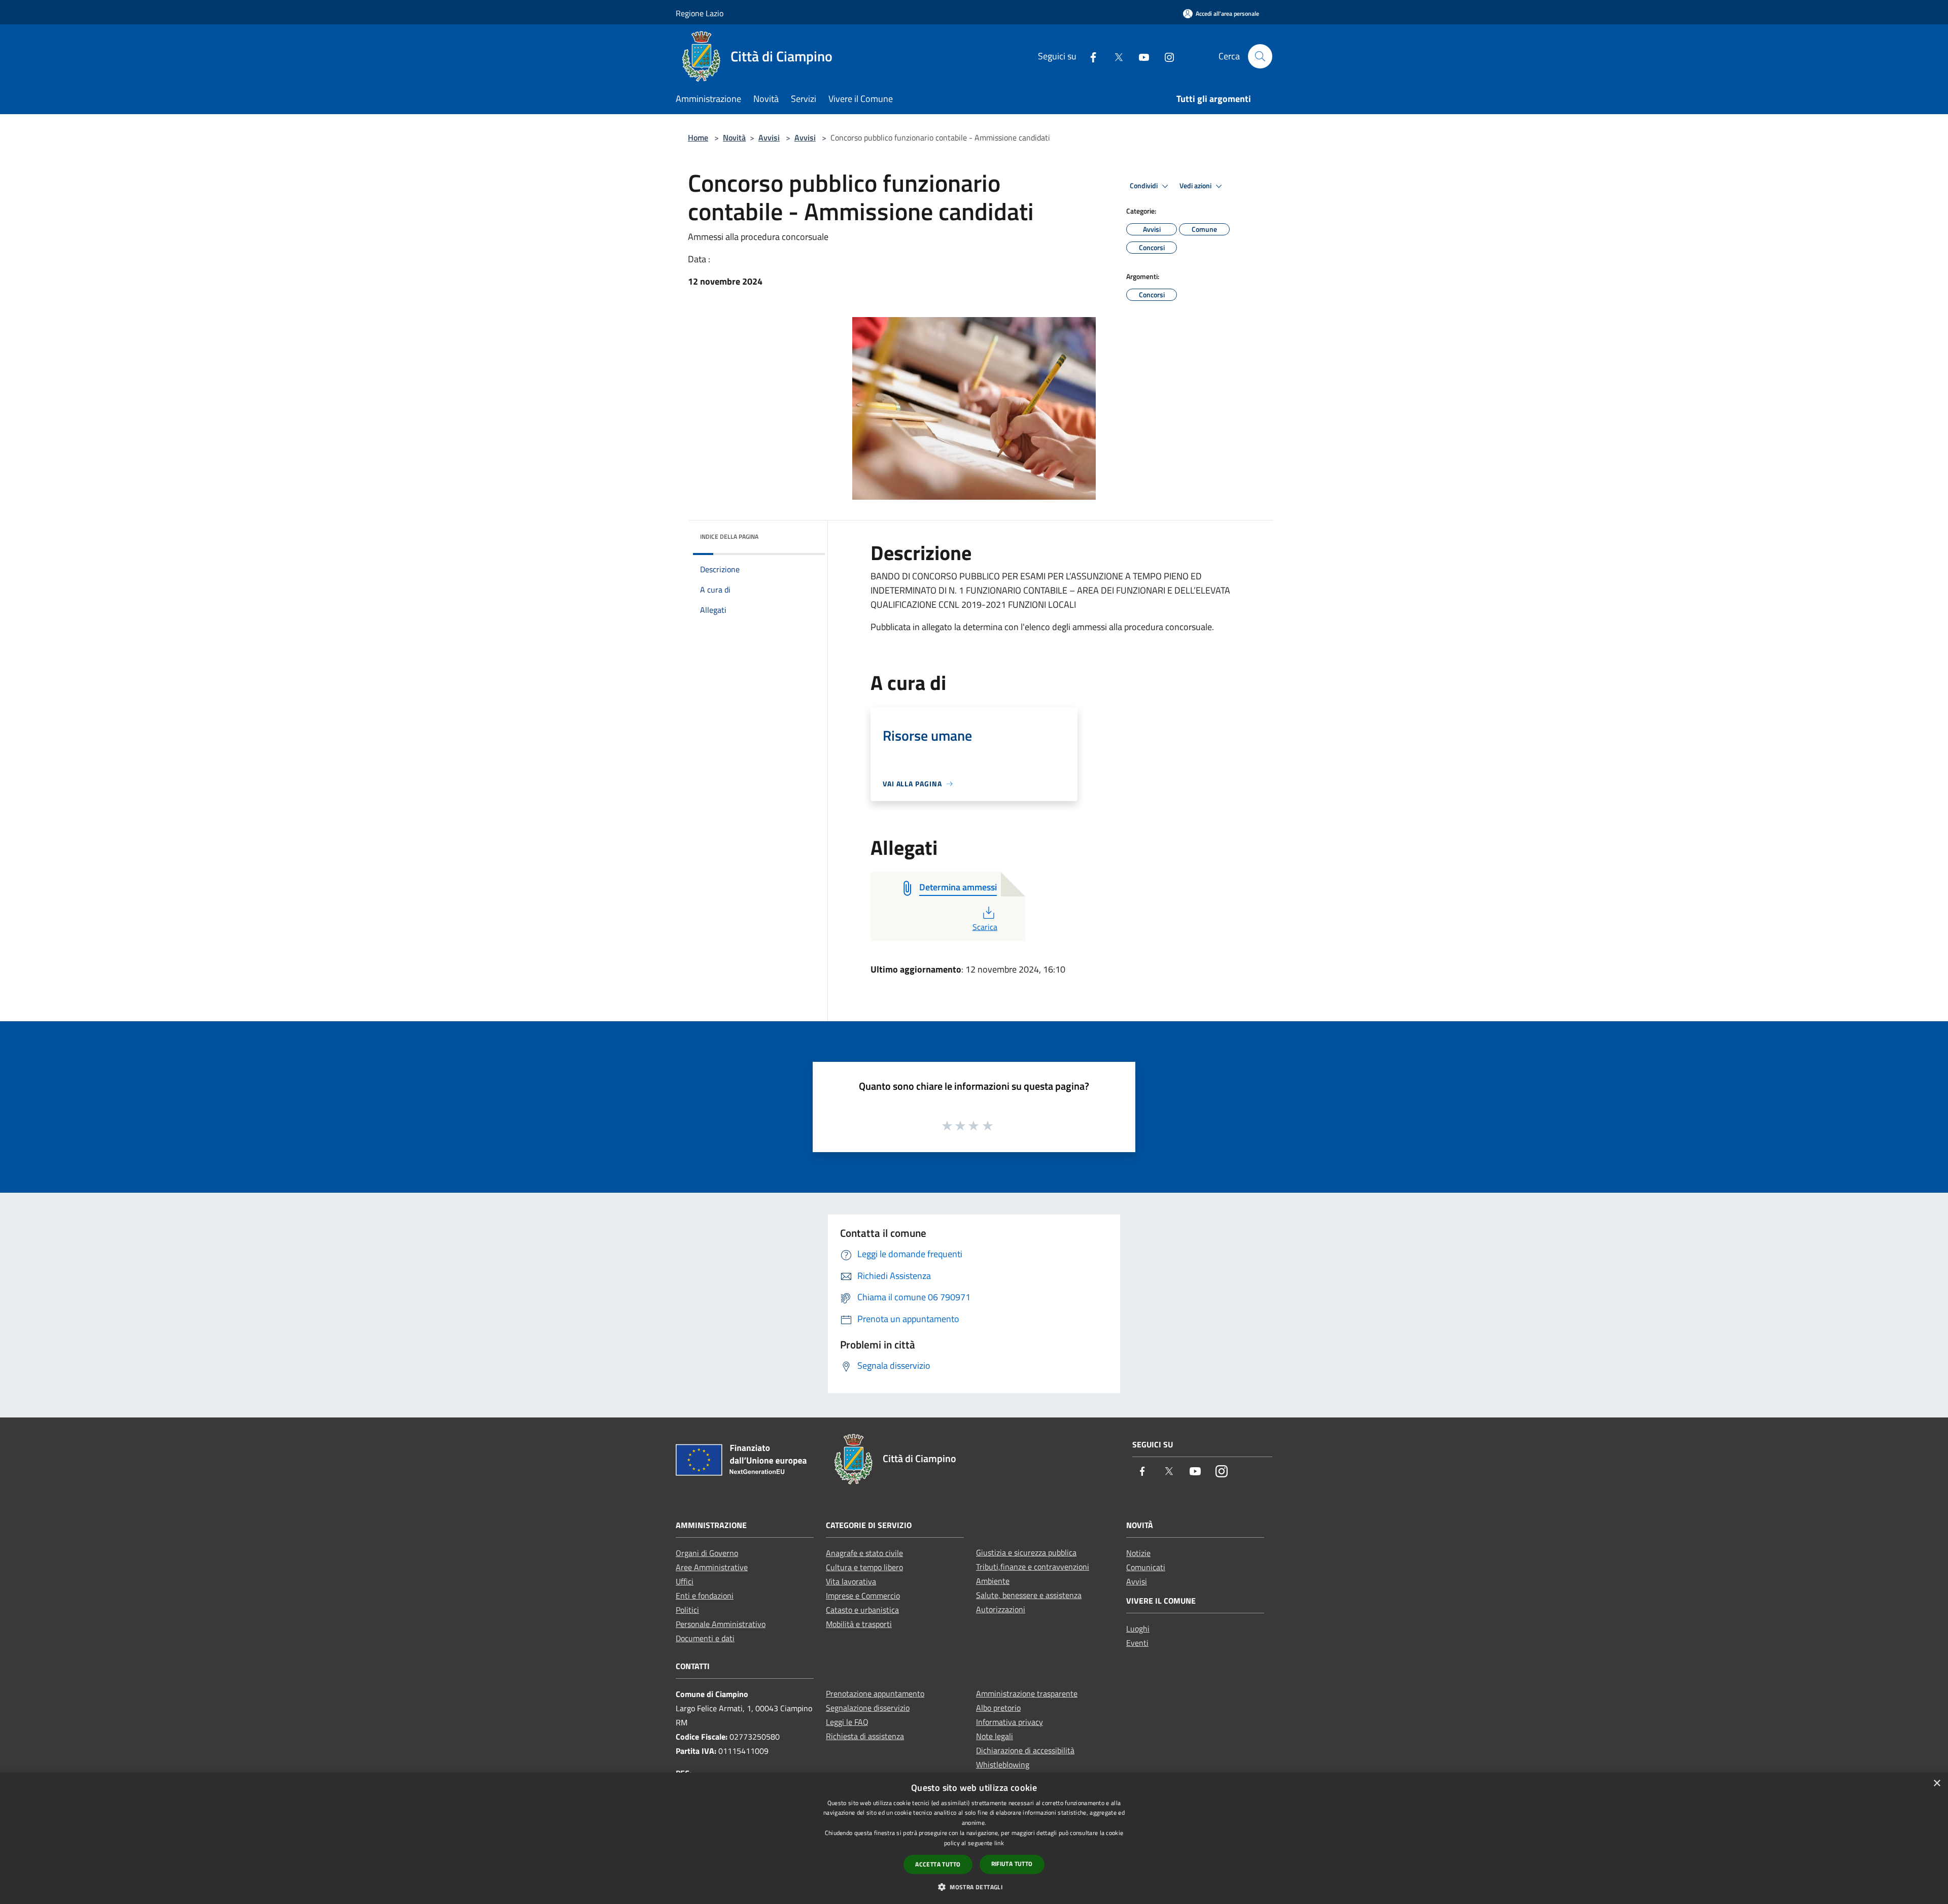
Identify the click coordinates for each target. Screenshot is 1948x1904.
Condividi (1144, 186)
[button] (974, 1887)
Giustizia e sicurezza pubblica (1026, 1552)
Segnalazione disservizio (868, 1708)
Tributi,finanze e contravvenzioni (1033, 1567)
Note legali (995, 1736)
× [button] (1937, 1784)
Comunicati (1146, 1567)
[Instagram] (1165, 56)
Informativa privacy (1010, 1722)
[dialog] (974, 1838)
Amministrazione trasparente (1027, 1693)
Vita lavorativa (851, 1581)
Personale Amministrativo (721, 1624)
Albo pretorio (998, 1708)
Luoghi (1138, 1629)
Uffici (685, 1581)
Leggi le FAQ (847, 1722)
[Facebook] (1089, 56)
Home (698, 137)
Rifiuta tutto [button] (1012, 1864)
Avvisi (769, 137)
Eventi (1137, 1643)
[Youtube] (1140, 56)
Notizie (1138, 1553)
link (999, 1843)
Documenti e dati (705, 1638)
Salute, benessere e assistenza (1029, 1595)
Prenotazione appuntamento (875, 1693)
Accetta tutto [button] (938, 1864)
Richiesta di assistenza (865, 1736)
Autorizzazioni (1001, 1609)
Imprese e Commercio (863, 1596)
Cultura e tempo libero (864, 1567)
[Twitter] (1115, 56)
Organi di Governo (707, 1553)
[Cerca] (1260, 56)
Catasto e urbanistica (862, 1610)
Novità (734, 137)
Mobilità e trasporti (859, 1624)
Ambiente (993, 1581)
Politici (687, 1610)
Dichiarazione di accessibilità (1025, 1750)
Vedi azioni (1196, 186)
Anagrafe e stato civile (864, 1553)
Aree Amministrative (712, 1567)
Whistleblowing (1003, 1764)
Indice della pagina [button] (729, 536)
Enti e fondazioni (705, 1596)
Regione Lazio (700, 13)
